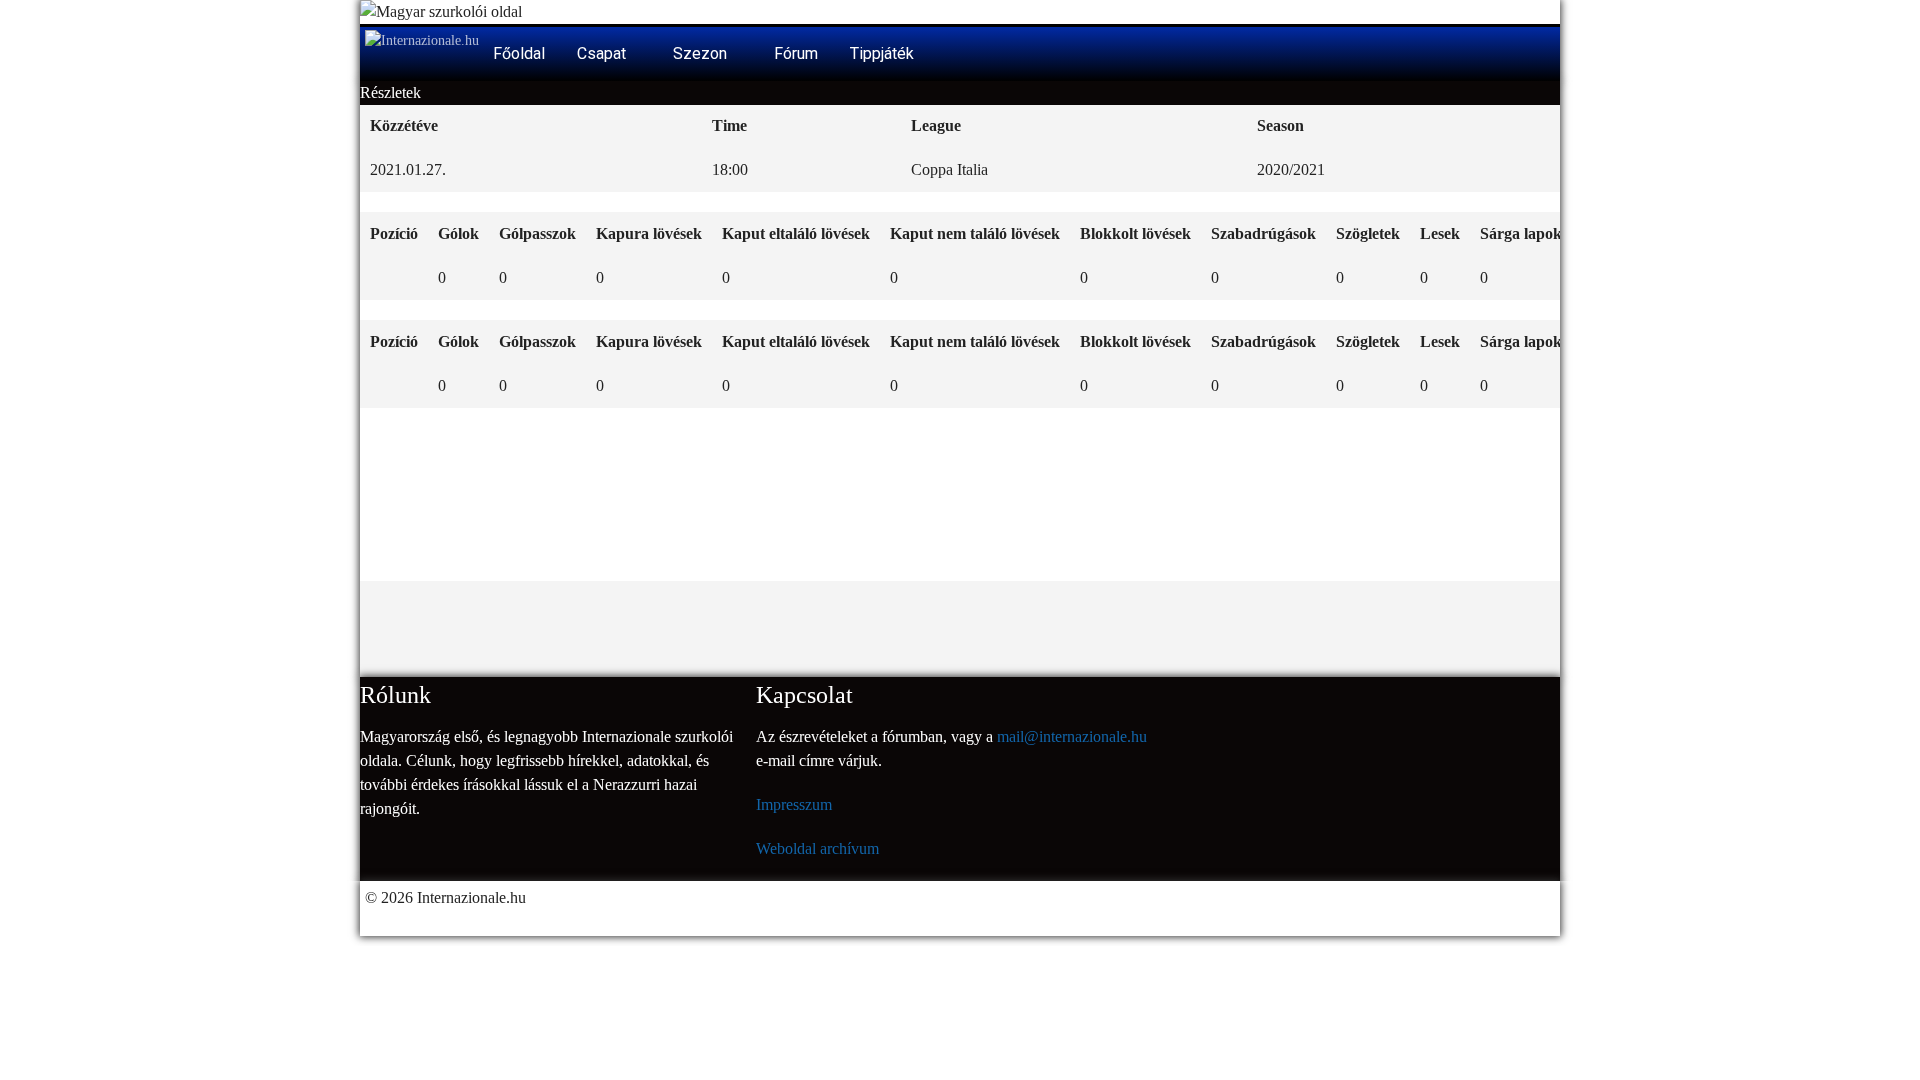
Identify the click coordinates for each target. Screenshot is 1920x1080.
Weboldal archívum (817, 848)
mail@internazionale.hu (1072, 736)
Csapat (603, 53)
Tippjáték (882, 53)
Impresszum (794, 804)
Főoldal (519, 53)
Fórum (796, 53)
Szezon (702, 53)
